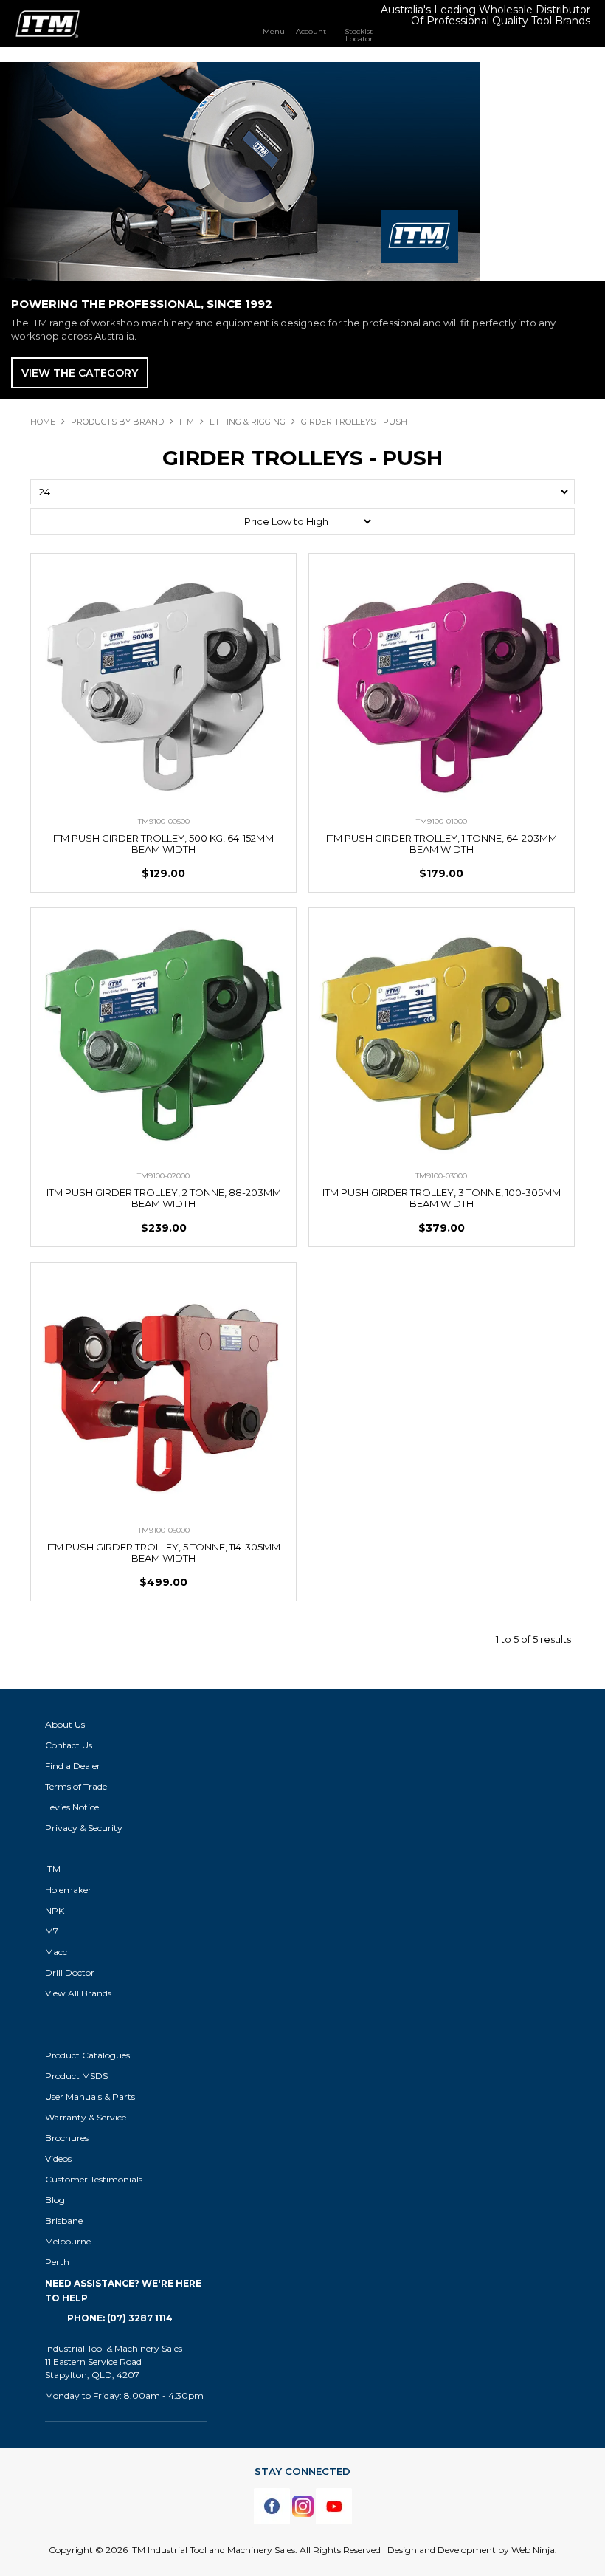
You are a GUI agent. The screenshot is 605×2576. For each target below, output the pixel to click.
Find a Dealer (73, 1766)
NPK (55, 1910)
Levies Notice (72, 1807)
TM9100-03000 (441, 1176)
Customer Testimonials (94, 2179)
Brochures (67, 2138)
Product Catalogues (87, 2055)
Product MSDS (76, 2076)
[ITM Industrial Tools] (48, 23)
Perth (57, 2262)
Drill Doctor (70, 1972)
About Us (65, 1724)
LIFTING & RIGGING (248, 422)
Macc (56, 1952)
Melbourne (68, 2241)
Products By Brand (117, 422)
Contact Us (69, 1745)
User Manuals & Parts (90, 2096)
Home (43, 422)
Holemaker (68, 1890)
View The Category (80, 373)
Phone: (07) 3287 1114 (120, 2318)
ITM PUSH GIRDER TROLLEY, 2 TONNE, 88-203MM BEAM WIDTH (164, 1198)
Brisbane (64, 2220)
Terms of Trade (76, 1786)
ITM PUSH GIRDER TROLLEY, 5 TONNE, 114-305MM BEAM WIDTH (164, 1552)
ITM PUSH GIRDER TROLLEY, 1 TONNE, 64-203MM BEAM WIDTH (442, 844)
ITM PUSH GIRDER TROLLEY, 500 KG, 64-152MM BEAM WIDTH (163, 844)
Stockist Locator (359, 35)
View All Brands (78, 1993)
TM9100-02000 (163, 1176)
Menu (274, 31)
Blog (55, 2200)
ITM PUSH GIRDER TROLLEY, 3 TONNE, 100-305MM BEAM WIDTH (442, 1198)
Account (311, 31)
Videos (58, 2158)
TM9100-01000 (442, 821)
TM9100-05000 (164, 1530)
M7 (52, 1931)
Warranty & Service (86, 2117)
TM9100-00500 (164, 821)
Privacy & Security (85, 1828)
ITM (187, 422)
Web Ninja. (534, 2550)
